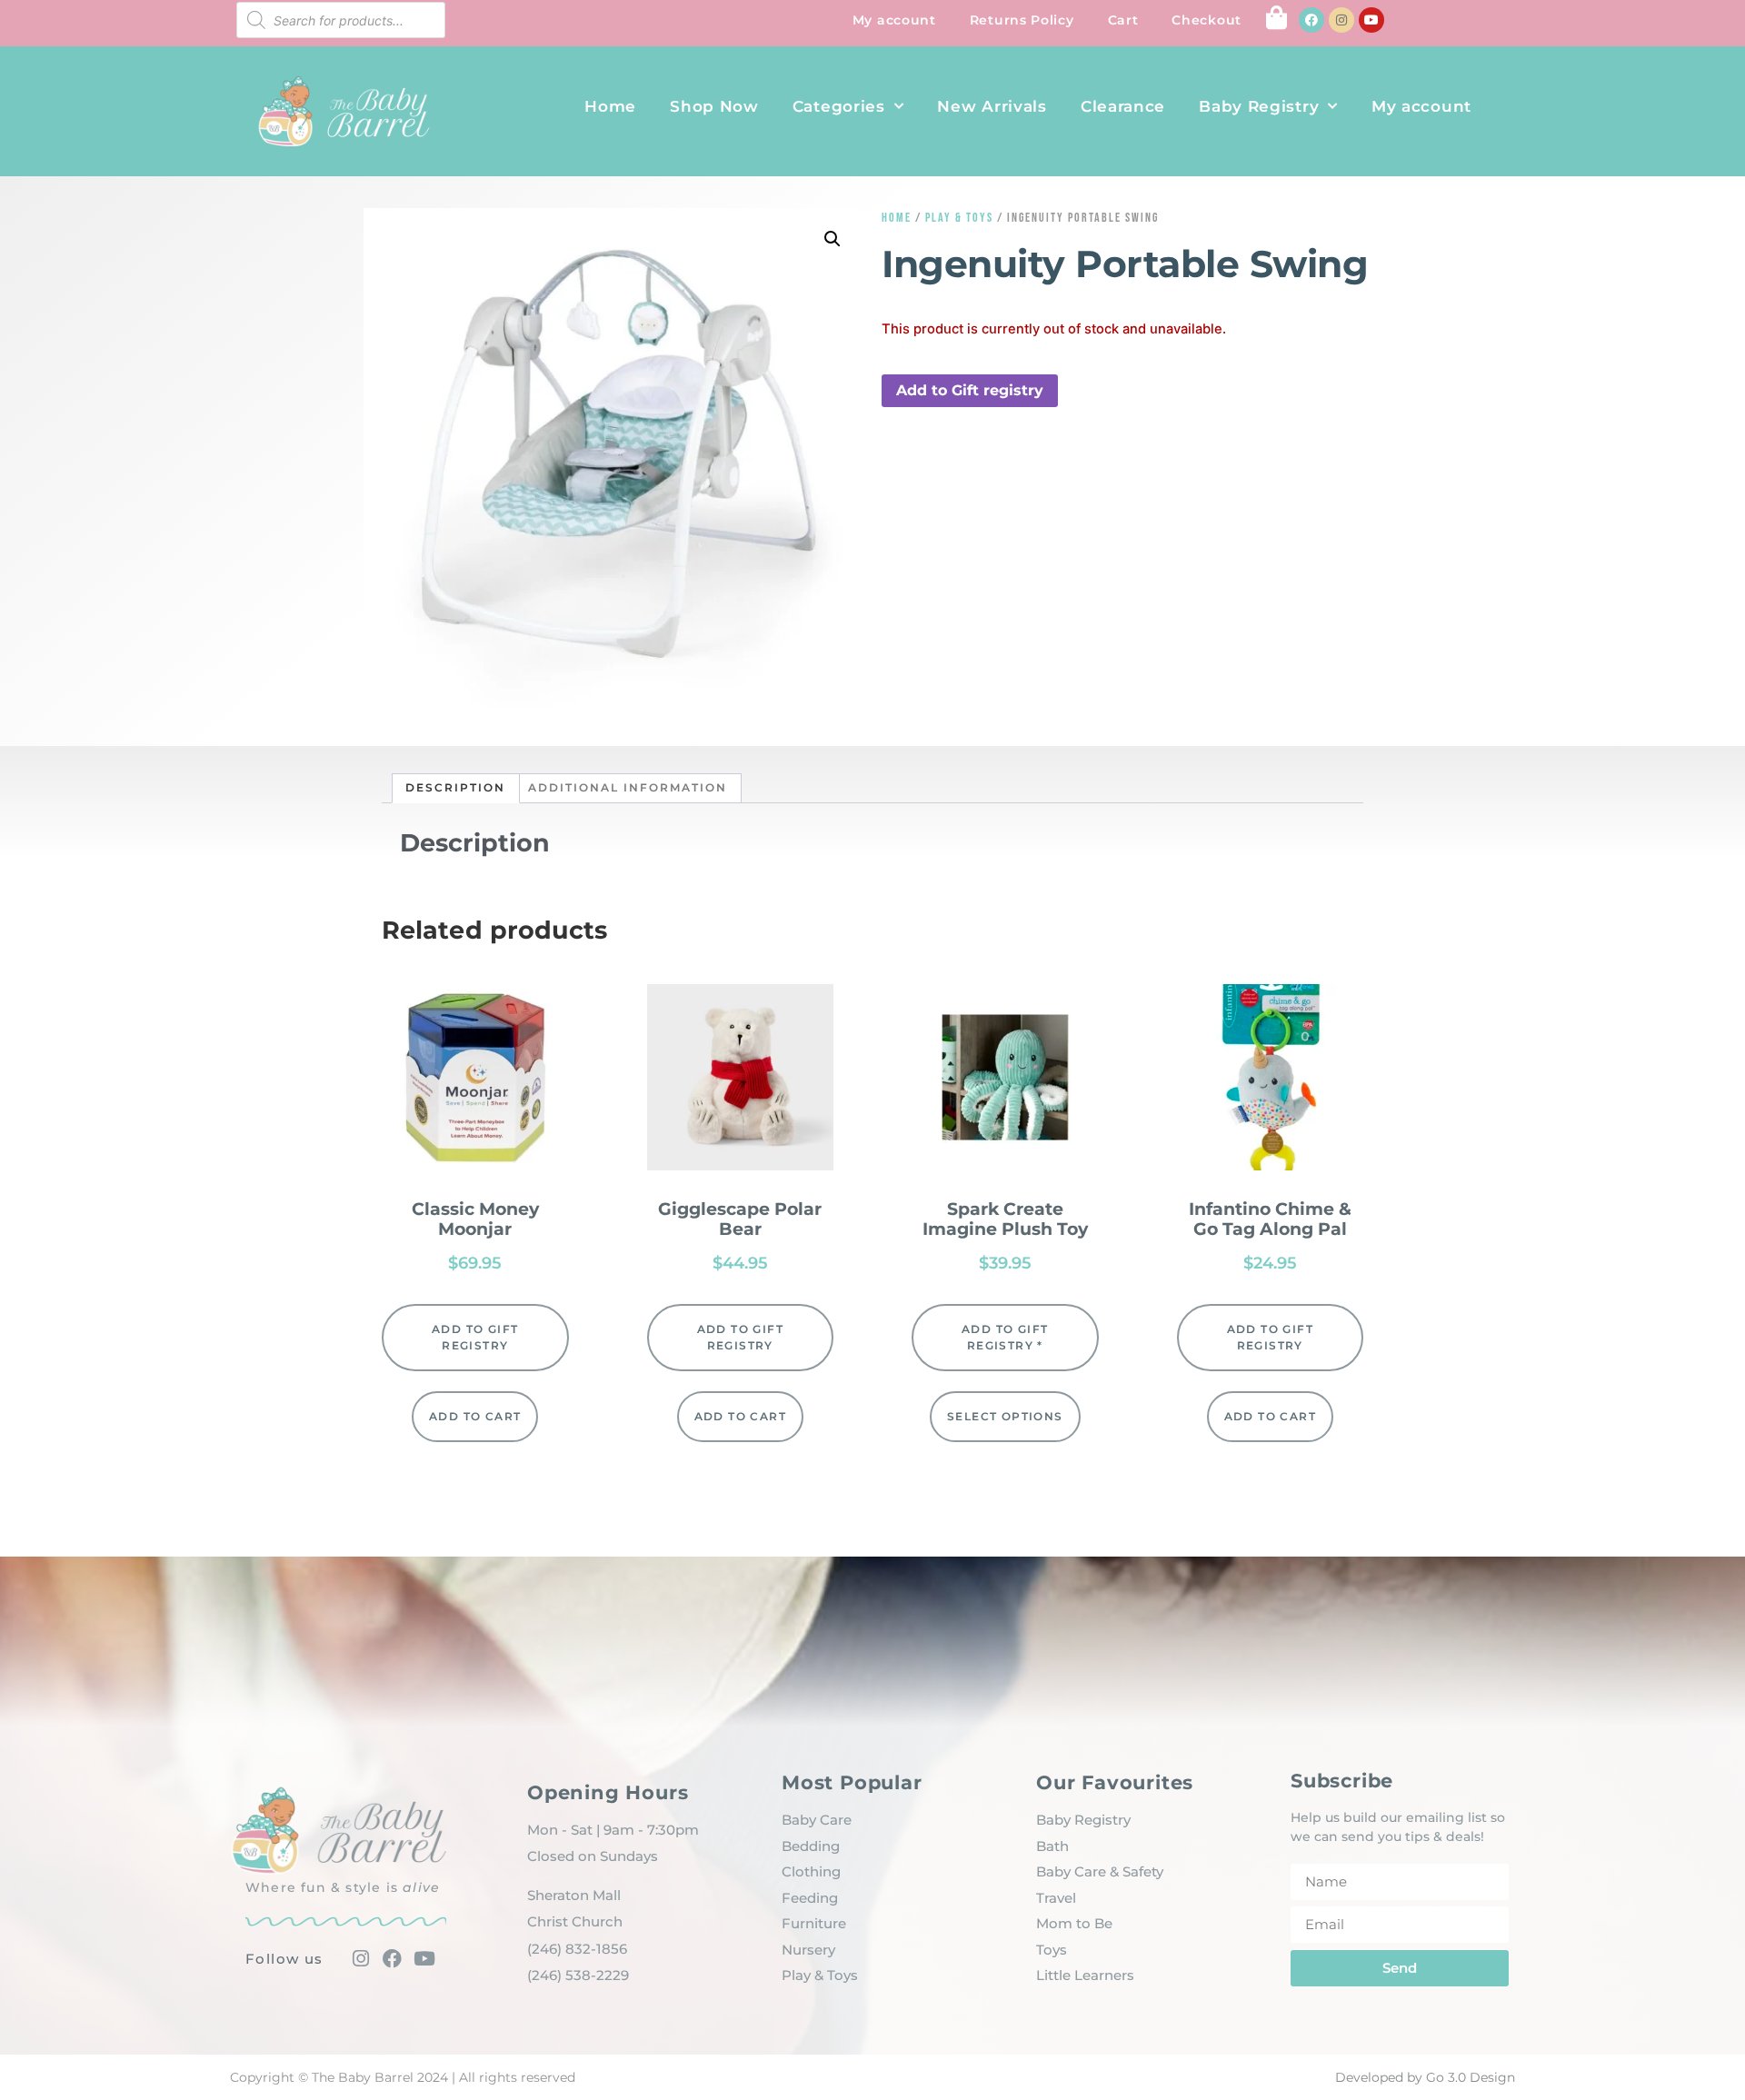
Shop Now (714, 106)
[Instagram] (1341, 20)
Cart (1123, 20)
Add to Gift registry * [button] (1005, 1337)
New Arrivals (992, 106)
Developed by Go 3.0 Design (1425, 2077)
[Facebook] (1311, 20)
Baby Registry (1259, 106)
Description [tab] (455, 787)
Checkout (1207, 20)
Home (610, 106)
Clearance (1123, 106)
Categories (839, 106)
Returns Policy (1022, 20)
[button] (833, 239)
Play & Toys (959, 218)
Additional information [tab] (628, 787)
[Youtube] (1371, 20)
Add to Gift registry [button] (970, 390)
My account (894, 20)
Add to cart (475, 1416)
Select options (1005, 1416)
